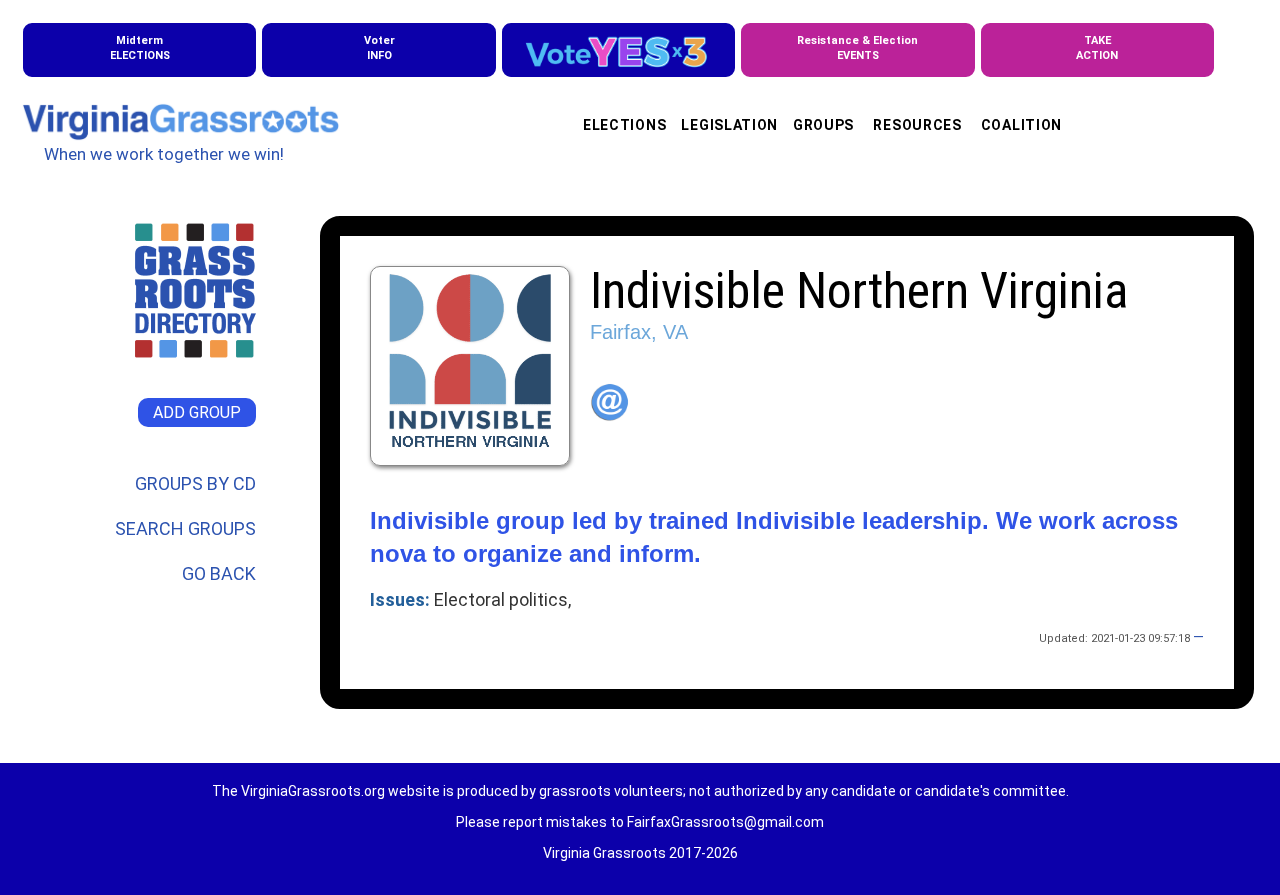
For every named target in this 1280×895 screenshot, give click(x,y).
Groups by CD (195, 483)
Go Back (219, 573)
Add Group (197, 412)
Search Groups (185, 528)
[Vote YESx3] (618, 50)
